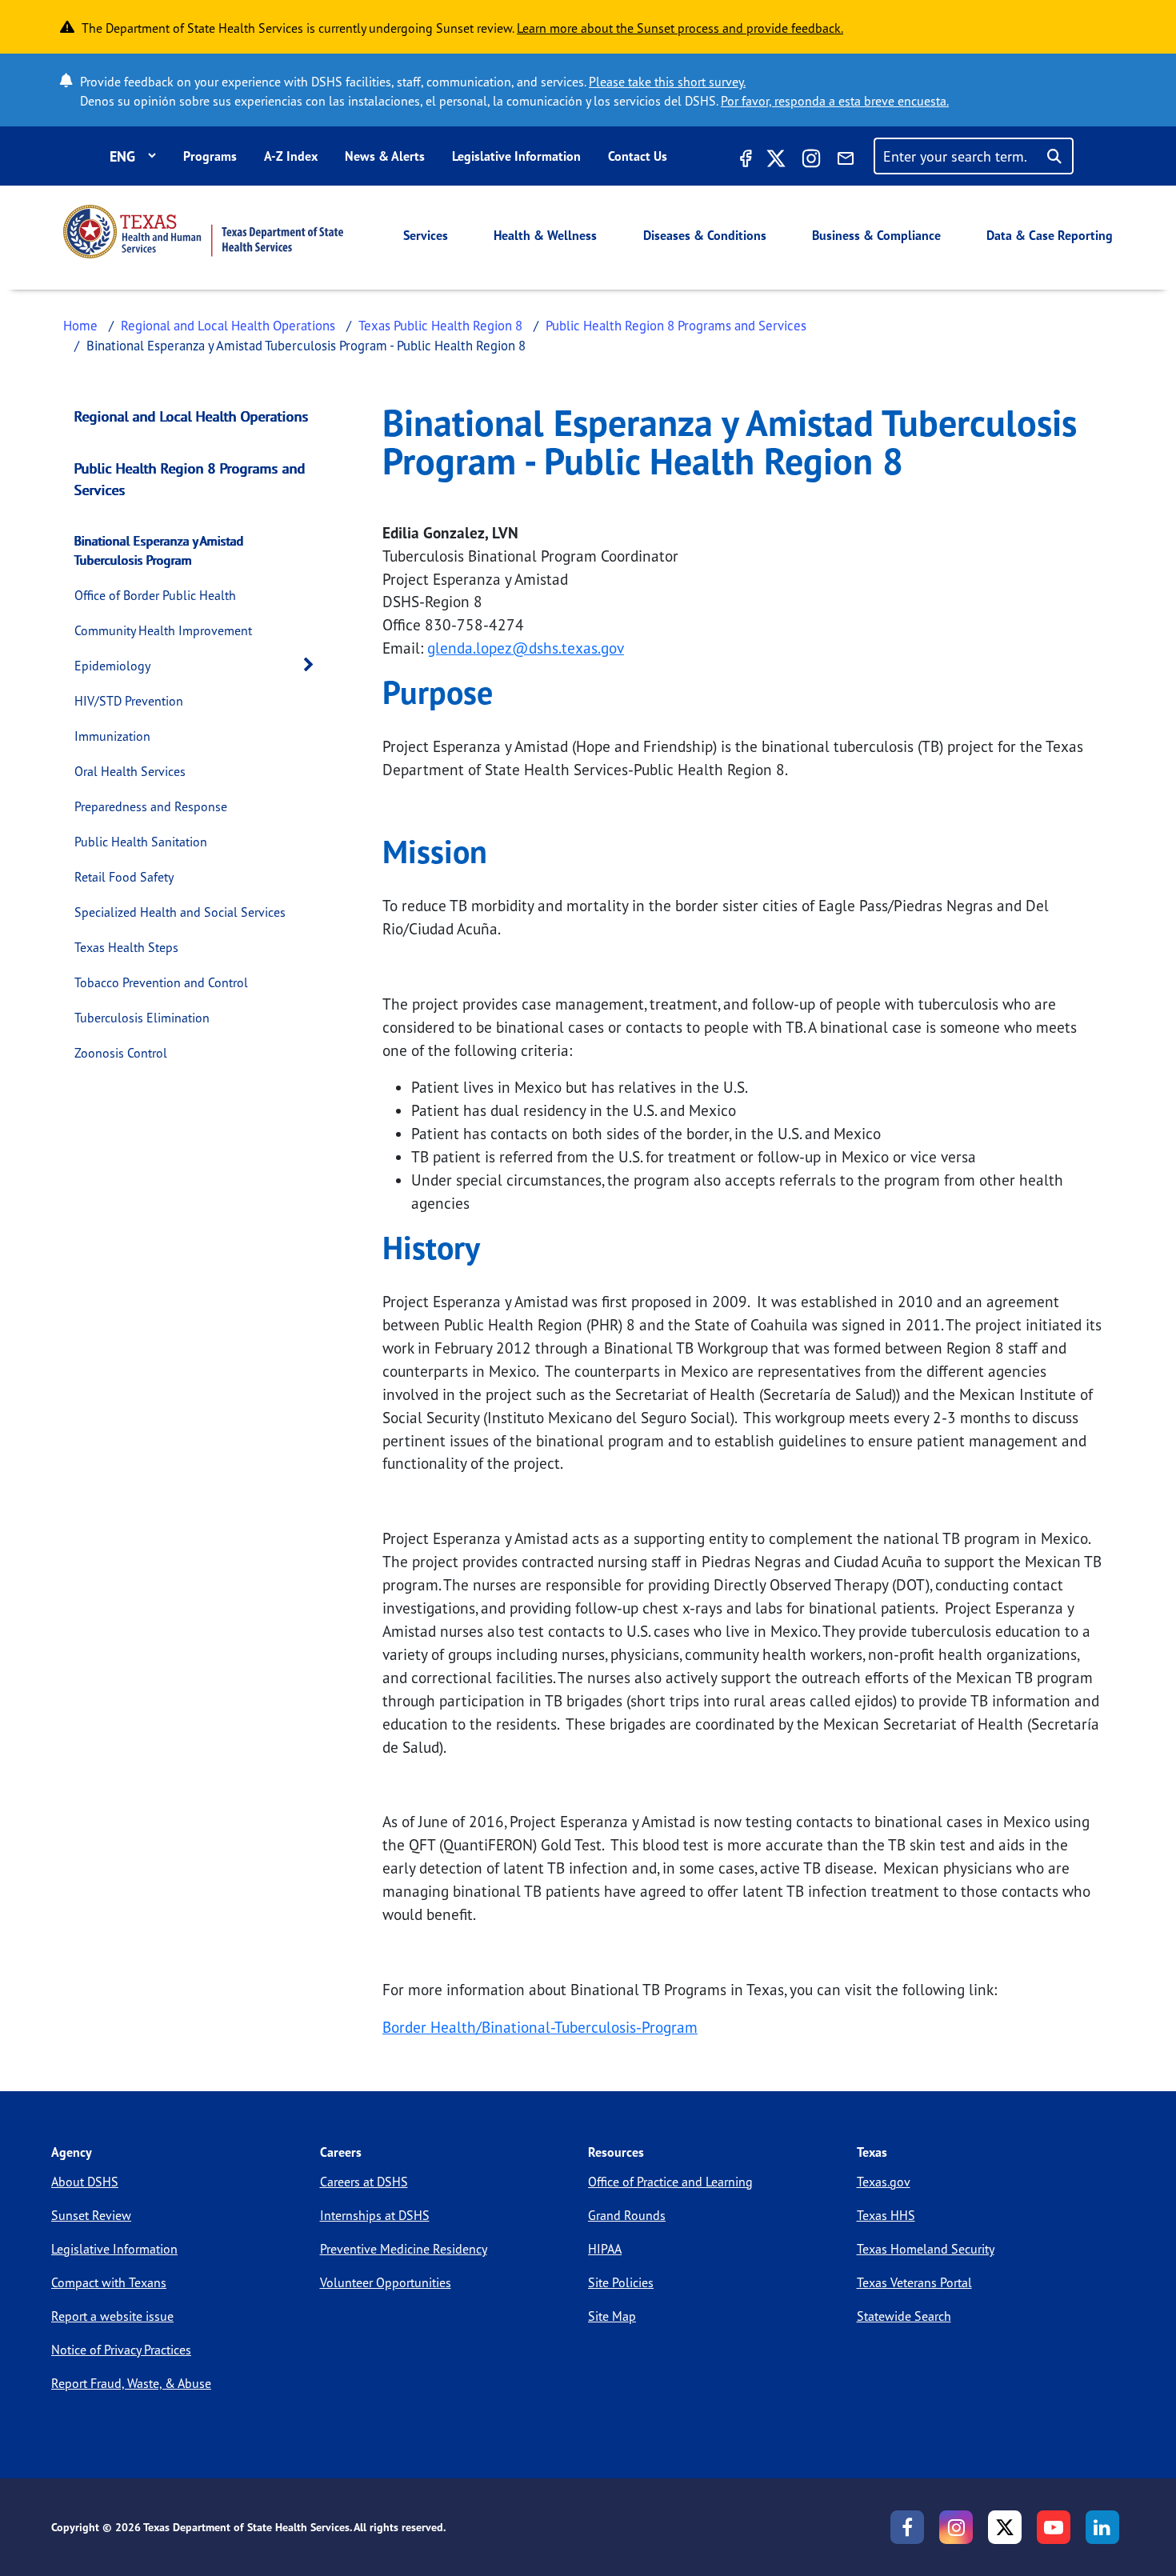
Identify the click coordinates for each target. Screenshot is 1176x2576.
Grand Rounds (627, 2215)
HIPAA (605, 2249)
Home (80, 325)
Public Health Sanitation (141, 842)
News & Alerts (385, 156)
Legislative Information (516, 156)
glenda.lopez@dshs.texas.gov (526, 648)
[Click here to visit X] (776, 161)
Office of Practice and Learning (670, 2182)
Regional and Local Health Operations (228, 325)
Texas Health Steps (126, 947)
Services (426, 235)
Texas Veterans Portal (914, 2282)
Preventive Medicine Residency (404, 2249)
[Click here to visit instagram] (811, 161)
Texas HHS (886, 2215)
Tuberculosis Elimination (142, 1018)
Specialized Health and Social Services (180, 912)
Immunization (112, 736)
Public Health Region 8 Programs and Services (676, 325)
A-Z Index (291, 156)
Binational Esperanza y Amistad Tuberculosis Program (159, 550)
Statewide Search (904, 2316)
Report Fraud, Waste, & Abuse (131, 2383)
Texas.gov (884, 2182)
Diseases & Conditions (705, 235)
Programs (210, 156)
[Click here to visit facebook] (744, 161)
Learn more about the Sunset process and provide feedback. (680, 28)
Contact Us (638, 156)
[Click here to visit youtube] (1054, 2527)
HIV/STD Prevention (129, 701)
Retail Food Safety (124, 877)
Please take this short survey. (667, 82)
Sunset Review (91, 2215)
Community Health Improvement (163, 630)
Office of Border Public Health (155, 595)
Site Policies (621, 2282)
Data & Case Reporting (1050, 235)
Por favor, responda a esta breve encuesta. (835, 101)
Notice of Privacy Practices (121, 2350)
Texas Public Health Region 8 (440, 325)
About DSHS (85, 2182)
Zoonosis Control (121, 1053)
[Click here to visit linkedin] (1102, 2527)
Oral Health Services (130, 771)
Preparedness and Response (151, 806)
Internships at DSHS (375, 2215)
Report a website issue (112, 2316)
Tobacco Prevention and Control (161, 982)
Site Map (612, 2316)
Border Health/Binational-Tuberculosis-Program (540, 2027)
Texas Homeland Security (926, 2249)
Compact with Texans (109, 2282)
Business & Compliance (876, 235)
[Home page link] (203, 232)
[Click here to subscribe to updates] (846, 161)
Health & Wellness (545, 235)
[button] (313, 665)
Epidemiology (112, 666)
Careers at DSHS (364, 2182)
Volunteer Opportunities (386, 2282)
